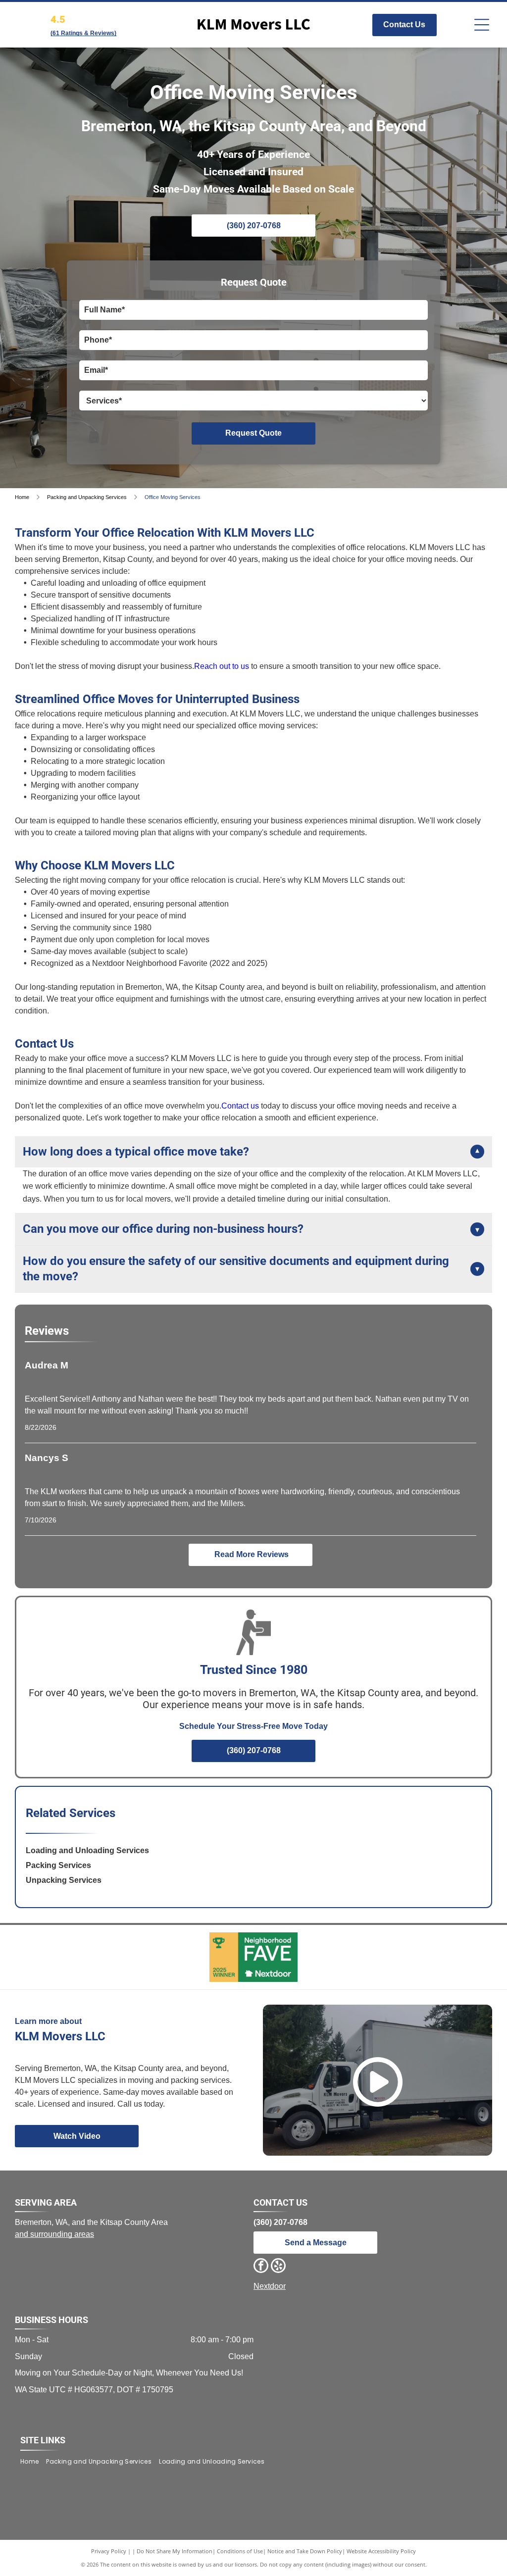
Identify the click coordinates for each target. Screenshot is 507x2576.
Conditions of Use (240, 2551)
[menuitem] (33, 2461)
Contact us (240, 1106)
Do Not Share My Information (175, 2551)
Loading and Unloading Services (87, 1850)
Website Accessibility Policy (381, 2551)
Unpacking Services (64, 1880)
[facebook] (261, 2267)
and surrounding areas (54, 2234)
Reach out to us (222, 666)
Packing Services (58, 1865)
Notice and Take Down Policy (305, 2551)
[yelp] (278, 2267)
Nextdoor (270, 2286)
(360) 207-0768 (280, 2222)
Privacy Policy (109, 2551)
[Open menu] (482, 25)
